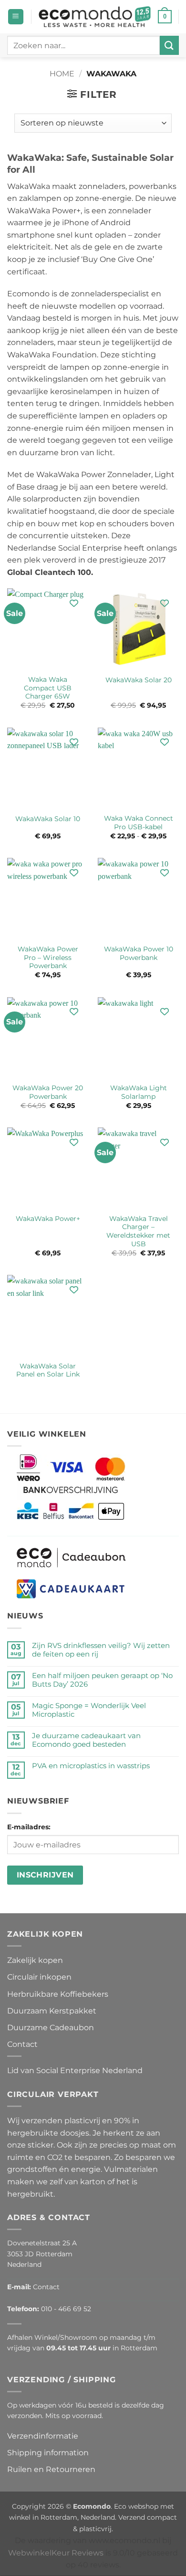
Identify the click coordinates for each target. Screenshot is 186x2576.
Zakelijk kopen (35, 1960)
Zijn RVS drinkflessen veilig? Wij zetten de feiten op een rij (101, 1650)
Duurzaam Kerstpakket (52, 2011)
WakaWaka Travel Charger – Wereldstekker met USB (138, 1231)
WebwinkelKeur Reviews (56, 2552)
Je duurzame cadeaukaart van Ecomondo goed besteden (86, 1740)
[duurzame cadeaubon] (71, 1557)
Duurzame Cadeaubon (51, 2028)
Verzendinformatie (43, 2436)
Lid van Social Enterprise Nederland (75, 2070)
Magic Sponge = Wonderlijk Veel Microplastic (89, 1710)
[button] (16, 17)
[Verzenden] (169, 45)
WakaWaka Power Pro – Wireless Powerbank (48, 957)
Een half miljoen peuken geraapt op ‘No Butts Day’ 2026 (102, 1680)
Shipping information (48, 2453)
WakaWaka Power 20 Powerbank (48, 1092)
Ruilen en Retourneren (51, 2469)
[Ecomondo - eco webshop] (95, 17)
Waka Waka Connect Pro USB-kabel (139, 823)
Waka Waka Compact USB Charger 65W (48, 688)
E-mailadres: (29, 1827)
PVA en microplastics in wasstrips (91, 1766)
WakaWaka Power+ (48, 1219)
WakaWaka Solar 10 (48, 819)
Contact (22, 2044)
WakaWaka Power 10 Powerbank (139, 953)
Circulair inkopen (39, 1977)
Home (62, 74)
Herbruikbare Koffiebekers (58, 1994)
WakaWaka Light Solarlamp (139, 1092)
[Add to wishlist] (74, 603)
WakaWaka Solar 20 (139, 680)
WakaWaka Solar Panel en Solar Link (48, 1370)
